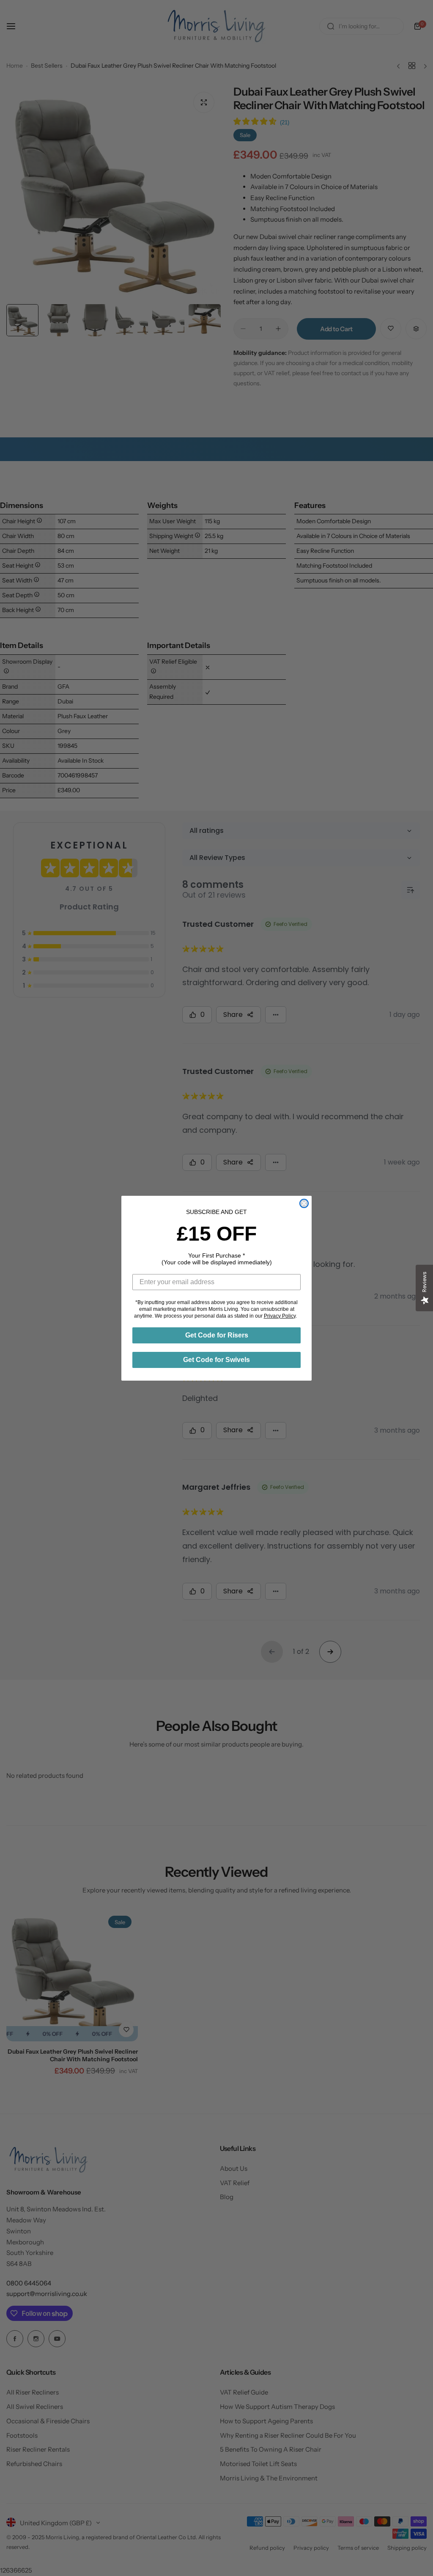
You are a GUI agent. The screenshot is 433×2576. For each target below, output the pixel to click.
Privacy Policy (280, 1316)
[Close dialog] (304, 1203)
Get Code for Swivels (216, 1360)
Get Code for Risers (217, 1335)
